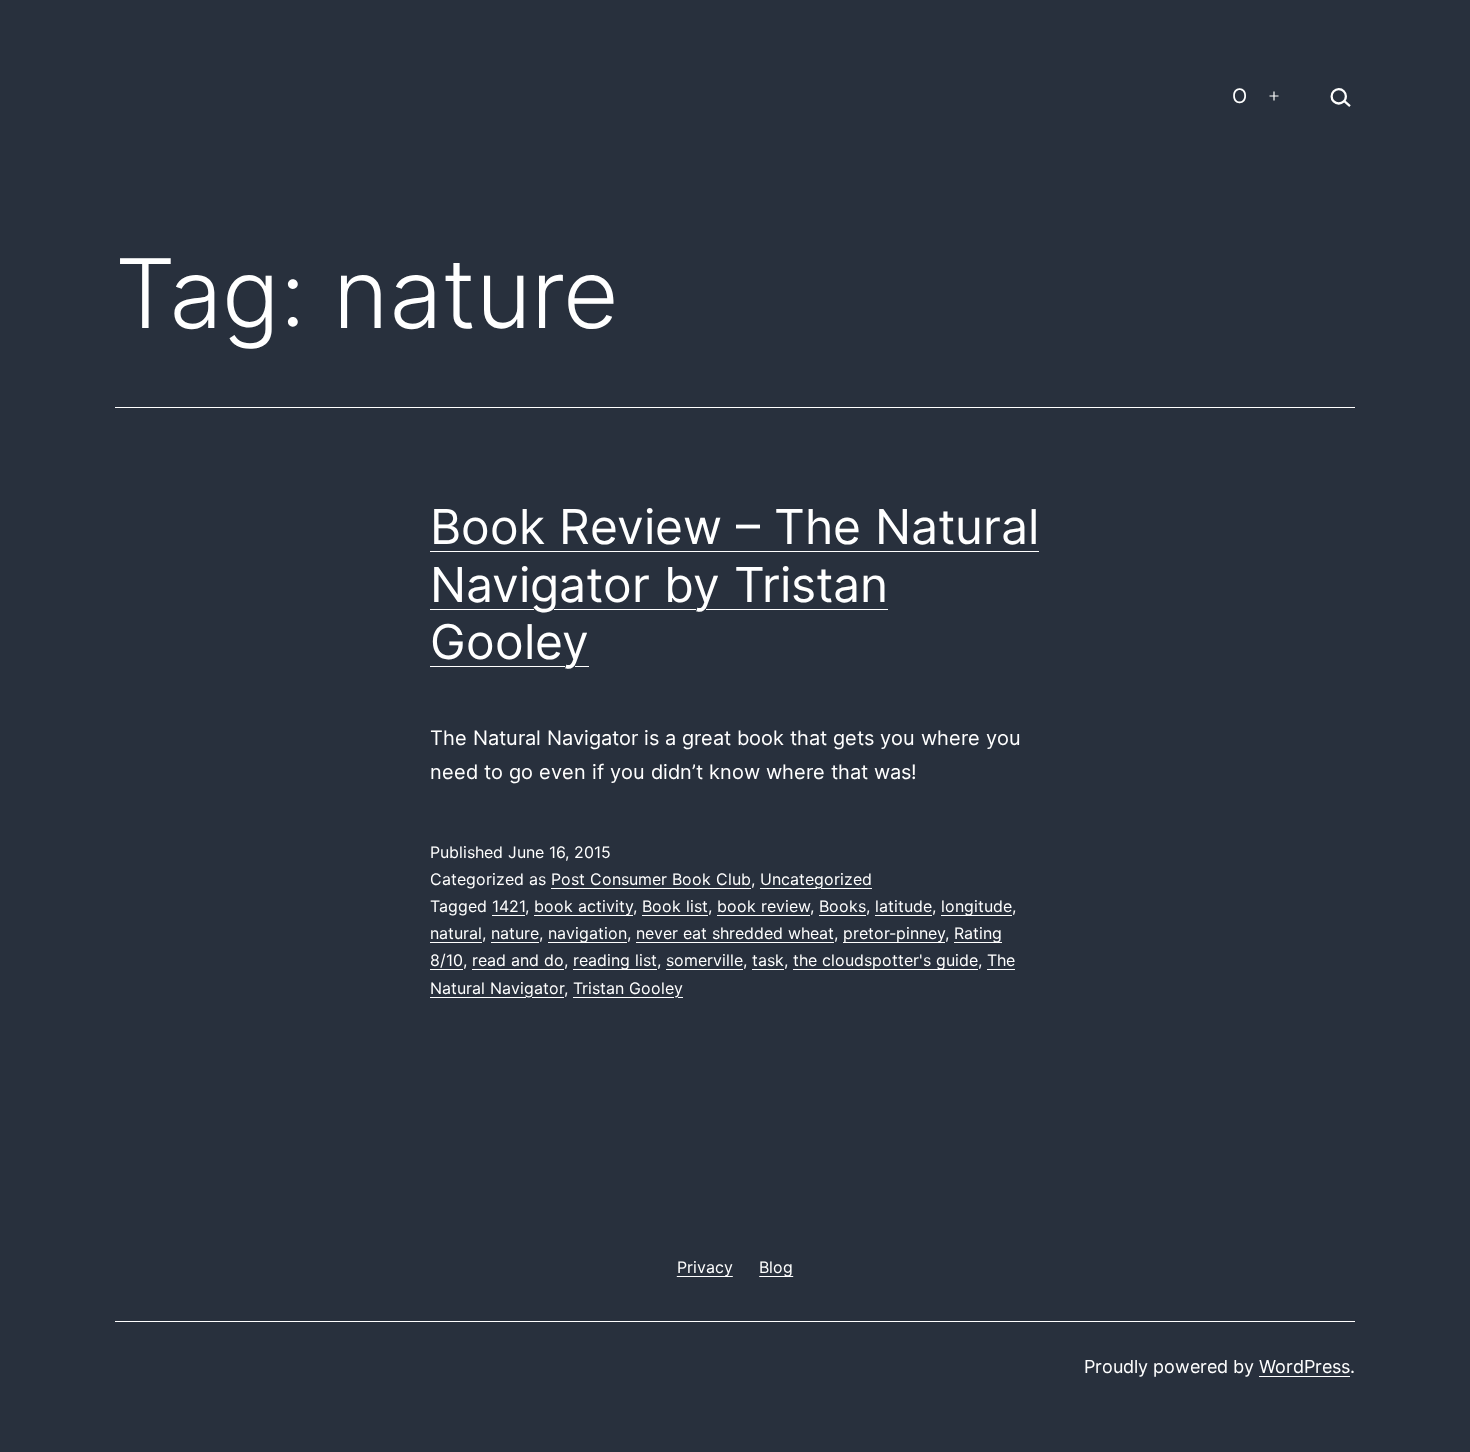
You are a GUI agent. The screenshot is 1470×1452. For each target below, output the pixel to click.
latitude (903, 906)
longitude (976, 906)
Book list (675, 906)
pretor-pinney (894, 933)
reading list (615, 960)
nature (515, 933)
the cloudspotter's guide (885, 960)
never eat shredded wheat (735, 933)
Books (842, 906)
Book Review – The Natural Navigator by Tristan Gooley (734, 584)
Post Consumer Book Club (651, 879)
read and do (518, 960)
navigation (587, 933)
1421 (508, 906)
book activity (583, 906)
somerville (704, 960)
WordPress (1304, 1366)
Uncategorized (816, 879)
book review (763, 906)
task (768, 960)
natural (456, 933)
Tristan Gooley (628, 988)
